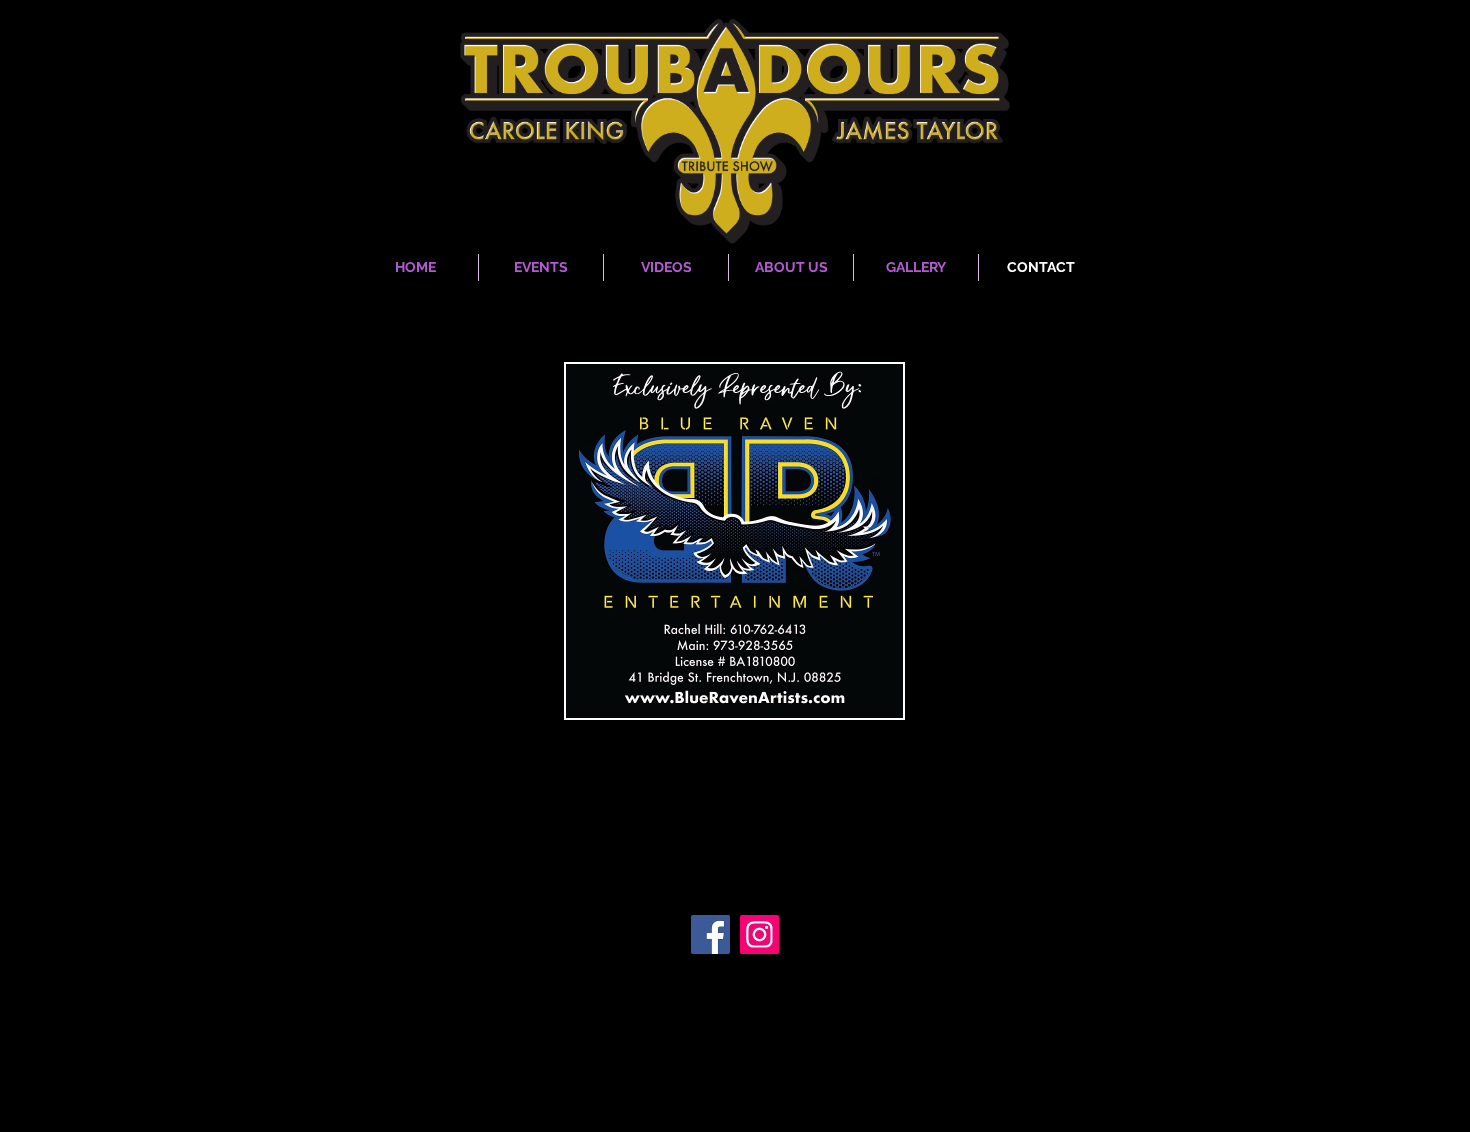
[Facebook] (710, 934)
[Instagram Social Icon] (759, 934)
